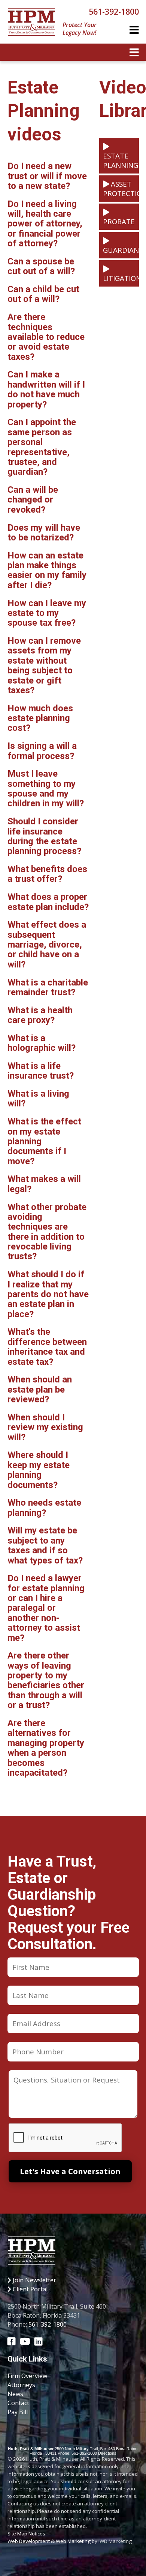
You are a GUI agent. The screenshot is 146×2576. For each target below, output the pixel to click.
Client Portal (29, 2289)
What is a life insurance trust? (41, 1071)
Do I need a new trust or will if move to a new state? (47, 176)
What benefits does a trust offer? (47, 874)
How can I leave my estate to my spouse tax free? (47, 613)
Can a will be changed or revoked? (33, 500)
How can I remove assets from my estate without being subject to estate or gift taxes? (44, 666)
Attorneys (21, 2385)
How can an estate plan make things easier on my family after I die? (47, 570)
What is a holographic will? (42, 1043)
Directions (107, 2453)
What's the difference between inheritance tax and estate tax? (47, 1347)
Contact (18, 2403)
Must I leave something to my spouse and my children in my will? (46, 788)
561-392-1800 (114, 11)
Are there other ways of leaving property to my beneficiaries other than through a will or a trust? (46, 1680)
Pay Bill (18, 2412)
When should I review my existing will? (45, 1427)
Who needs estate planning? (44, 1508)
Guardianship (121, 250)
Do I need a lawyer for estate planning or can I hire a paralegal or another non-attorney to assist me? (46, 1608)
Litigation (121, 278)
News (15, 2394)
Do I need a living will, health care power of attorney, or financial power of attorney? (45, 224)
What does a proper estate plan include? (48, 902)
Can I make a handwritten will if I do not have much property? (46, 389)
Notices (37, 2534)
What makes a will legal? (44, 1184)
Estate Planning (121, 160)
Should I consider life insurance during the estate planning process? (44, 836)
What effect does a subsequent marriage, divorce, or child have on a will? (47, 945)
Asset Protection (121, 189)
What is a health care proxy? (40, 1015)
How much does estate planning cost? (40, 718)
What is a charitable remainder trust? (48, 987)
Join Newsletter (34, 2280)
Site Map (17, 2534)
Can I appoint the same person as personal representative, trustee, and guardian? (42, 447)
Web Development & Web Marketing (49, 2541)
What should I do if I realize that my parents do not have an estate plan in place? (48, 1294)
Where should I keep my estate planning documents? (39, 1470)
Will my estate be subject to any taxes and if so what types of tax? (45, 1545)
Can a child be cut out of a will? (43, 294)
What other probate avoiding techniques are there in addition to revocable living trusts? (47, 1232)
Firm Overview (27, 2376)
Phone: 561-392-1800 (77, 2453)
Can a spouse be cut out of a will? (41, 266)
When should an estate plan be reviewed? (40, 1389)
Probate (119, 221)
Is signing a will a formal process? (42, 751)
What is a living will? (38, 1099)
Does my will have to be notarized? (44, 533)
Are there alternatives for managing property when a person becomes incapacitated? (46, 1748)
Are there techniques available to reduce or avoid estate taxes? (46, 337)
